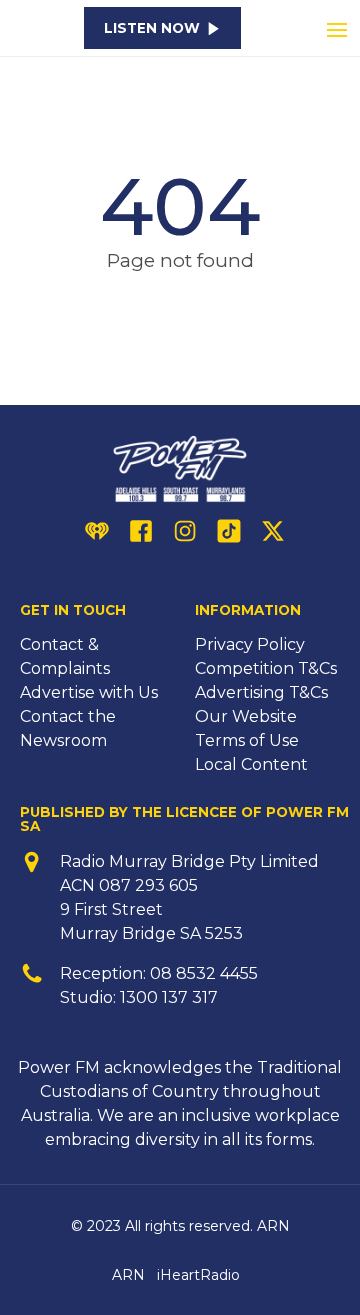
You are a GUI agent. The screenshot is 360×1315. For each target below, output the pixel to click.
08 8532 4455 (204, 973)
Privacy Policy (250, 644)
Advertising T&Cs (261, 692)
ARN (128, 1275)
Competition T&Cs (266, 668)
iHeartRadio (198, 1275)
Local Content (251, 764)
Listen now (152, 28)
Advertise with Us (89, 692)
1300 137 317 (169, 997)
